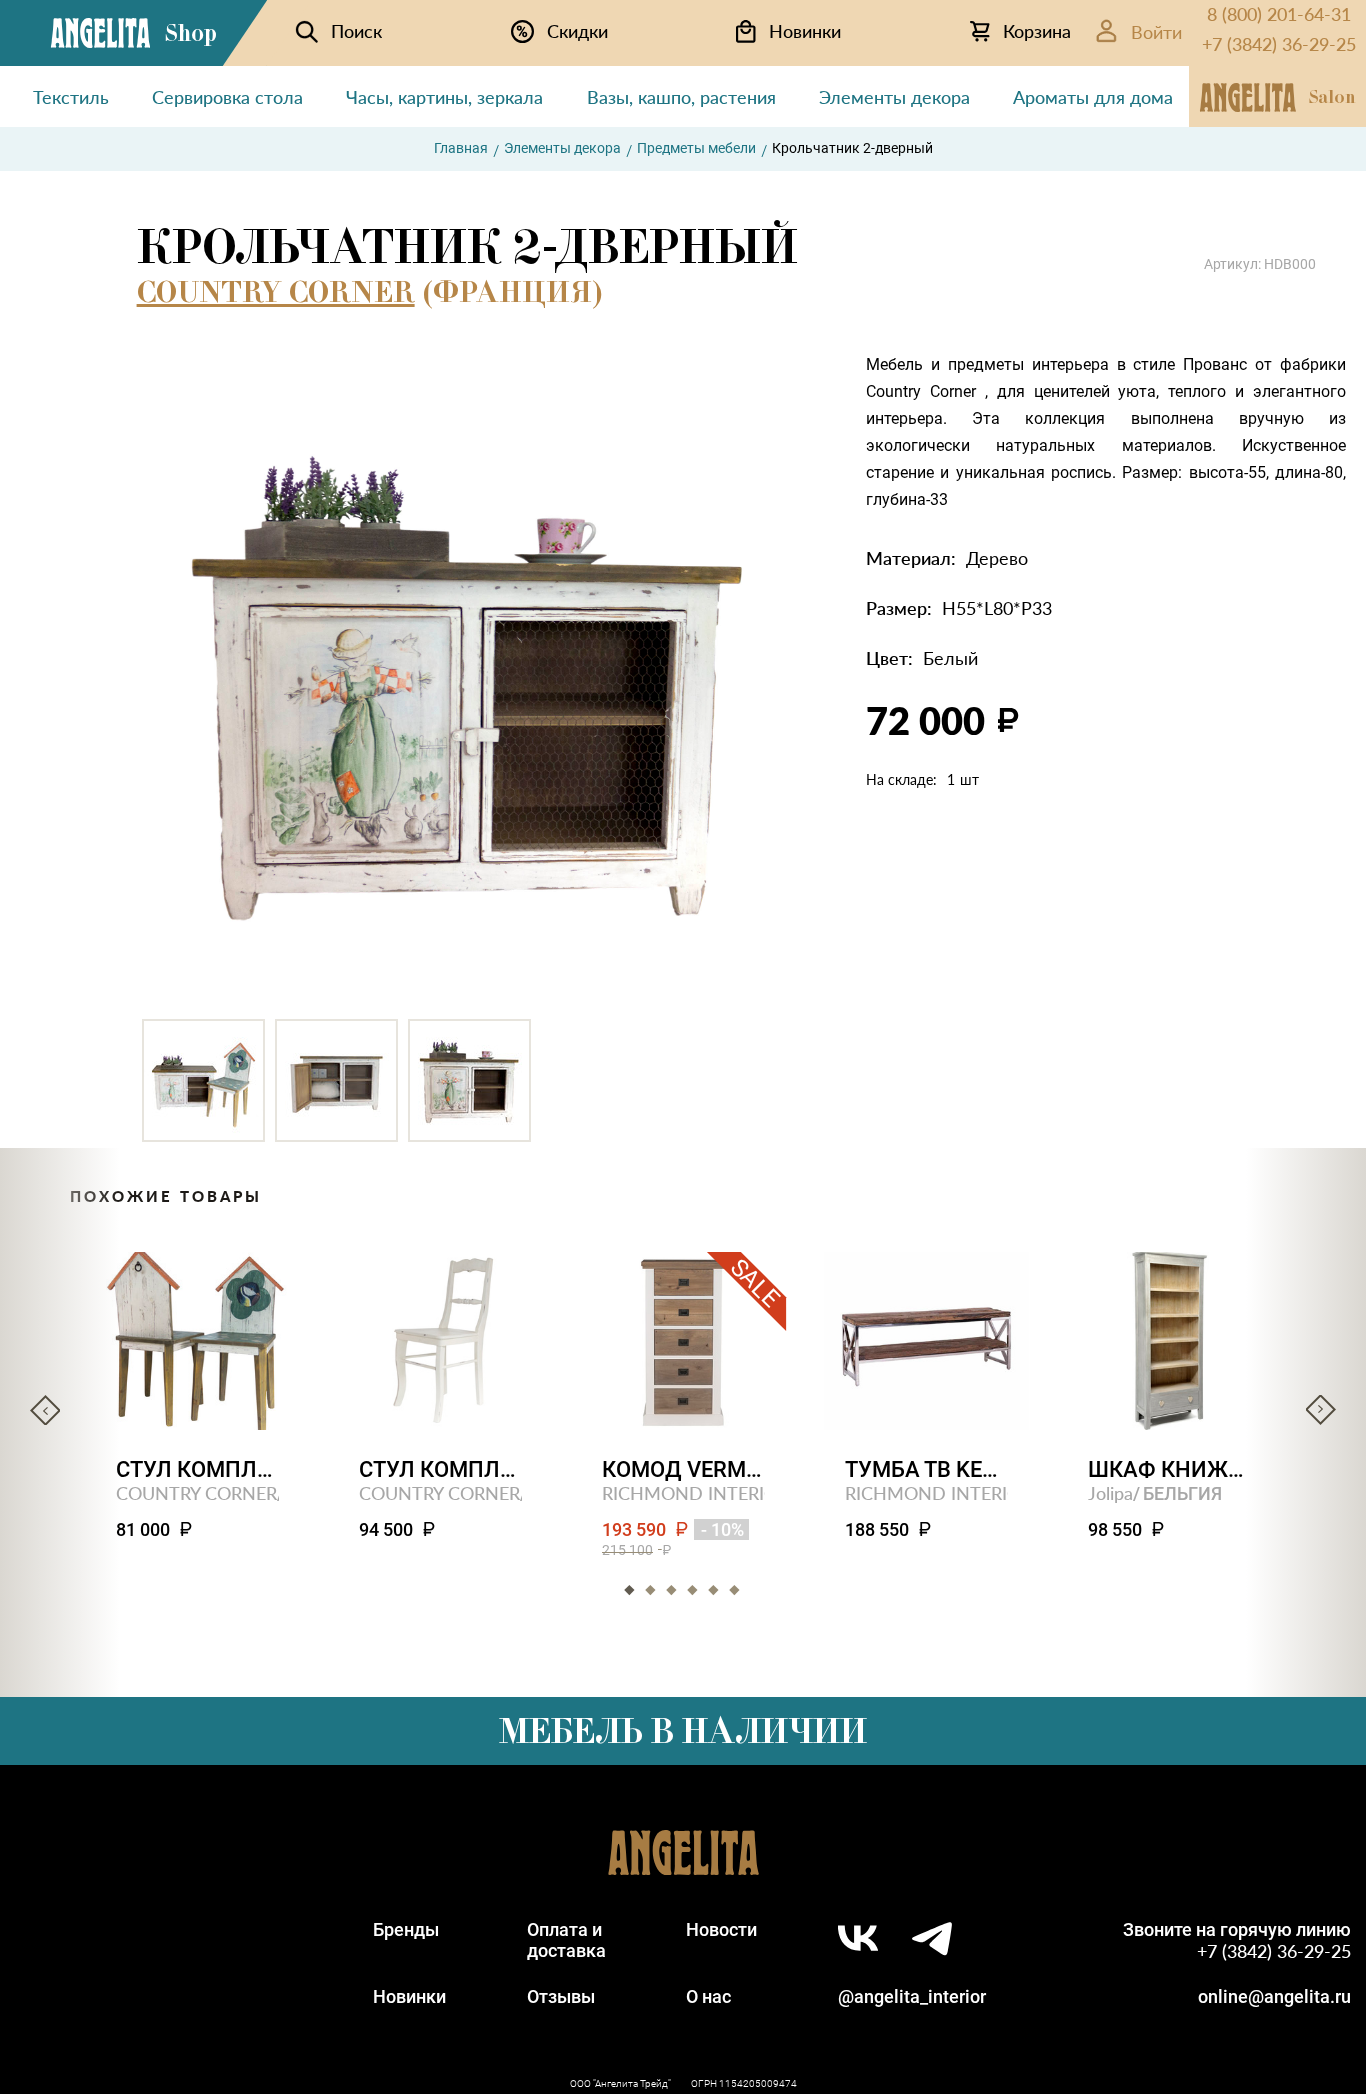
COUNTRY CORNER (276, 292)
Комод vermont (683, 1469)
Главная (461, 148)
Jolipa (1110, 1492)
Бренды (406, 1929)
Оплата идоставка (566, 1940)
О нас (708, 1996)
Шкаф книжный (1169, 1469)
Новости (721, 1929)
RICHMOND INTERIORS (700, 1492)
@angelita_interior (912, 1996)
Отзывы (561, 1996)
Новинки (409, 1996)
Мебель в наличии (683, 1731)
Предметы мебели (696, 148)
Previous (45, 1410)
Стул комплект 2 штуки (197, 1469)
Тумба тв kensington (926, 1469)
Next (1321, 1410)
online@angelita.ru (1274, 1996)
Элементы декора (562, 148)
